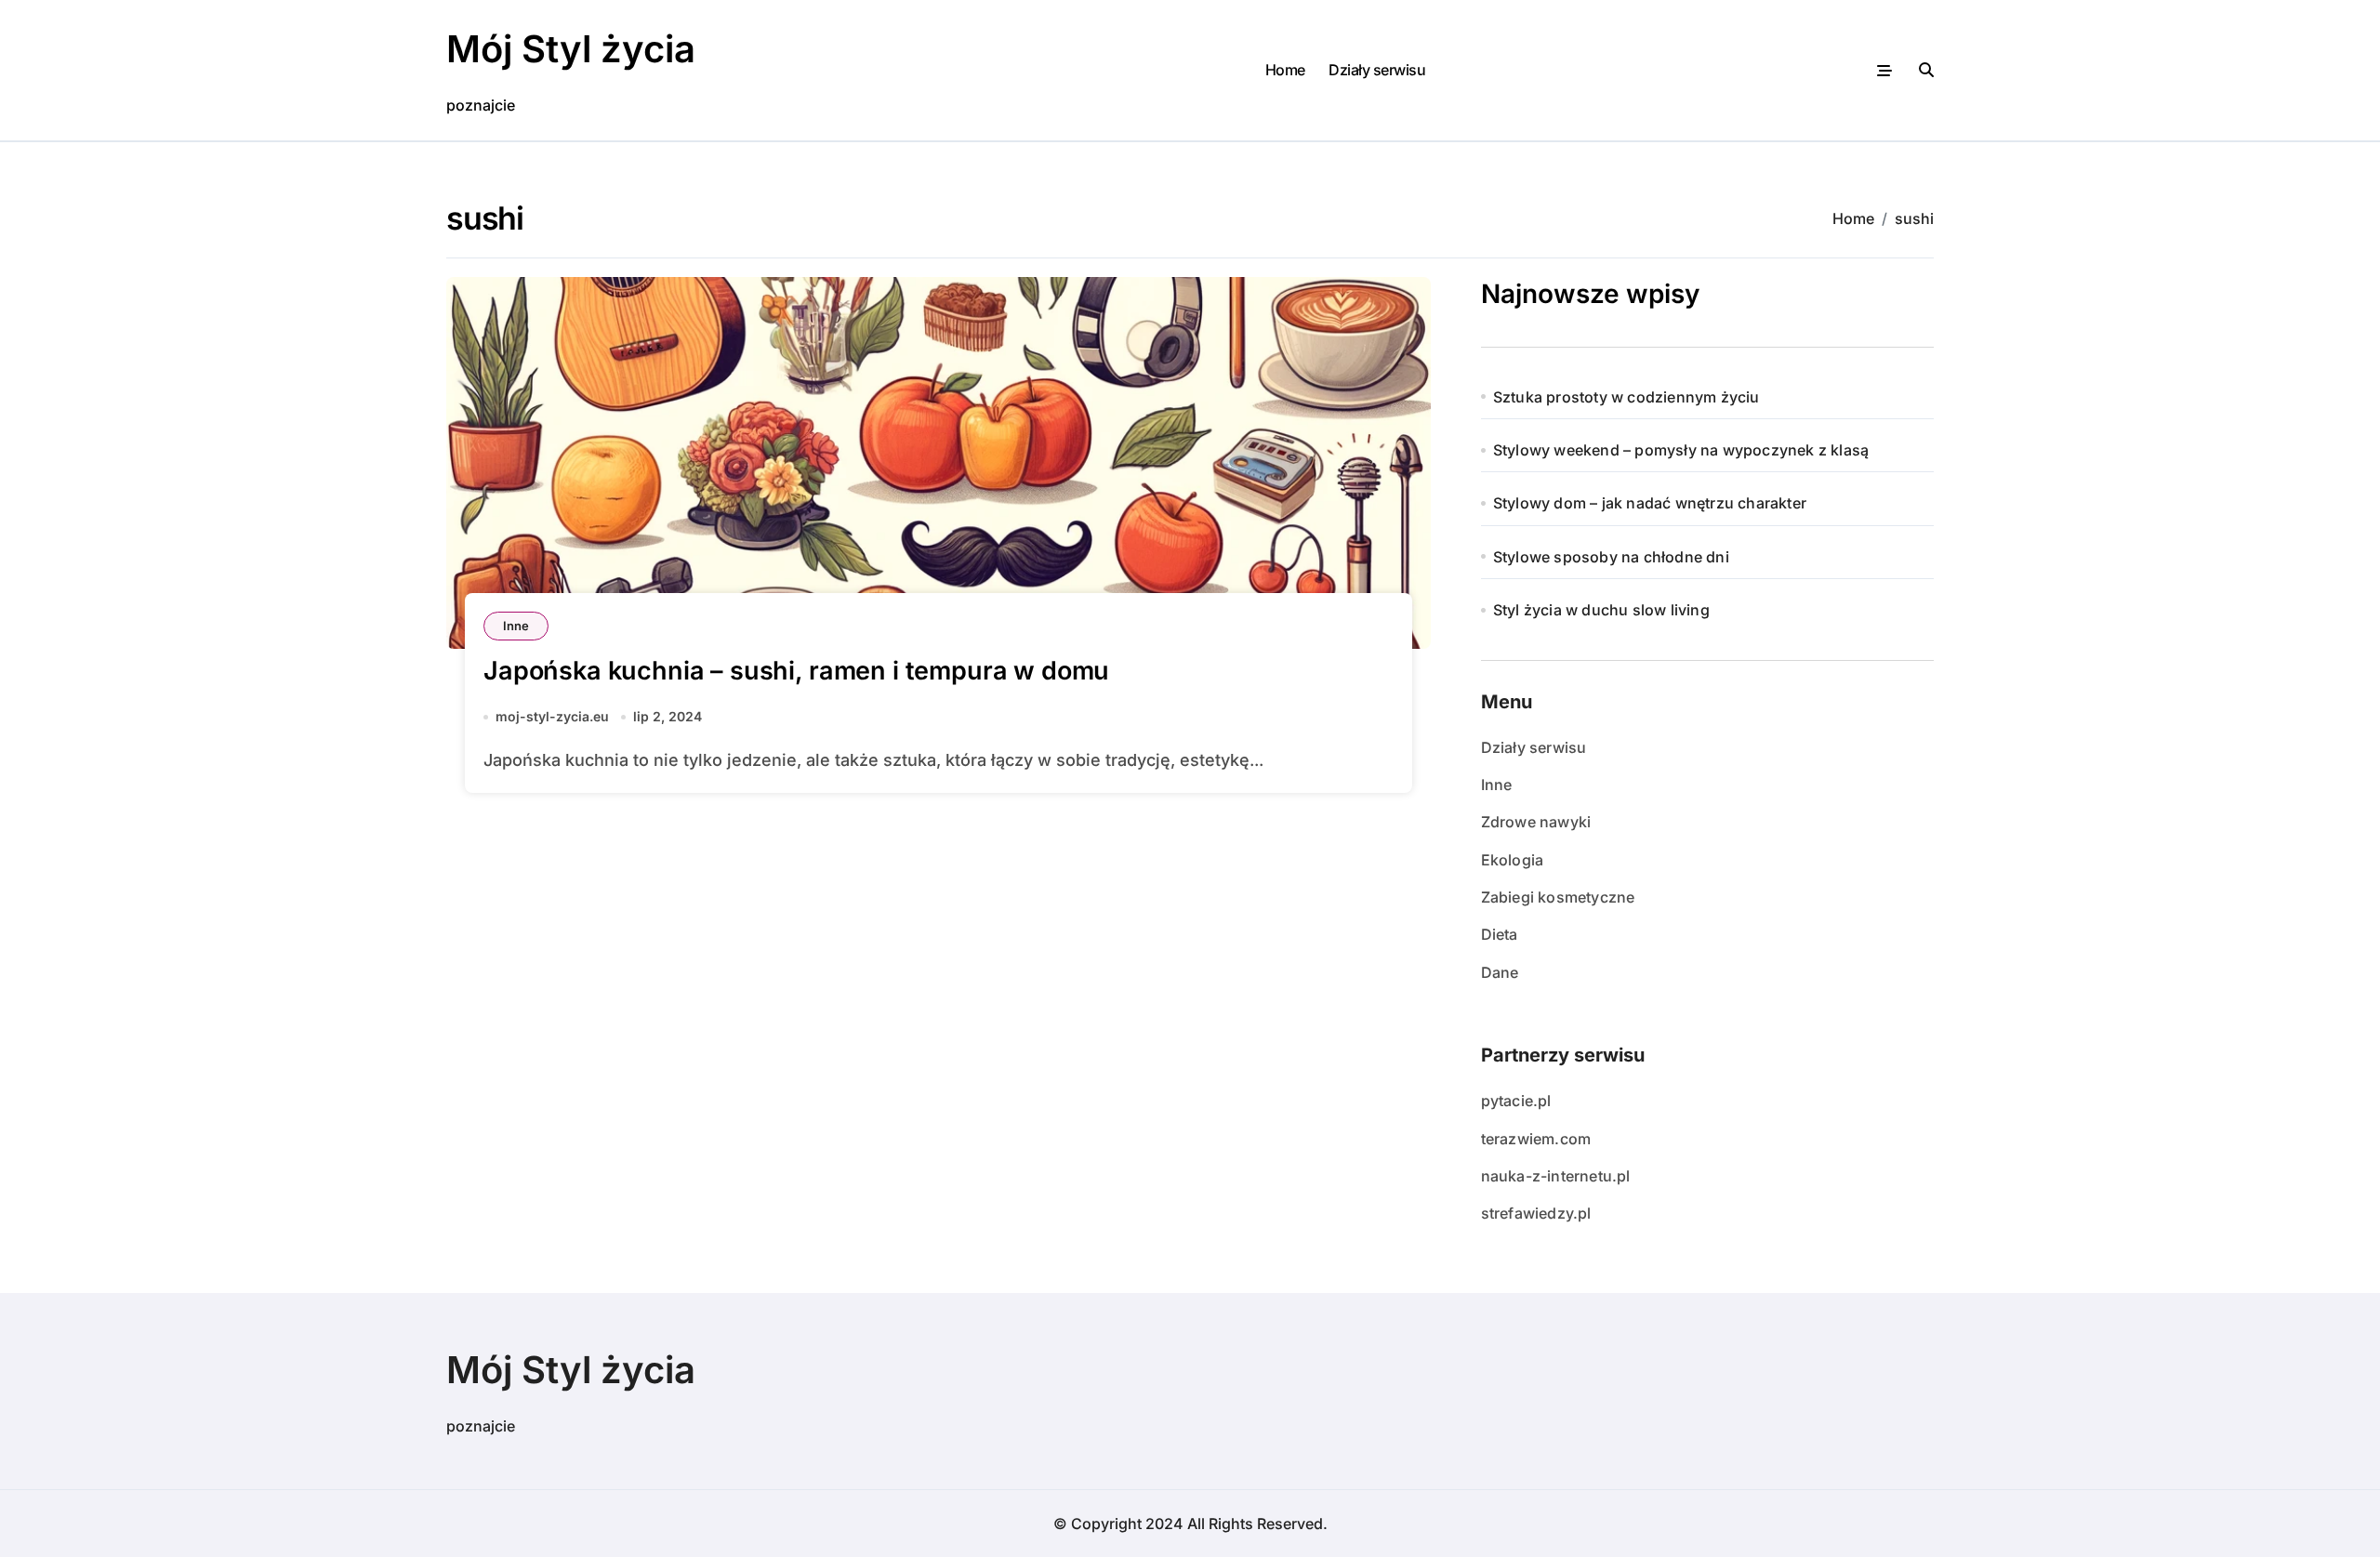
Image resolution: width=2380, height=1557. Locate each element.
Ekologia (1513, 860)
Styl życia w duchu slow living (1601, 610)
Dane (1500, 972)
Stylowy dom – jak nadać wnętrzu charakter (1650, 503)
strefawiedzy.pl (1536, 1213)
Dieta (1500, 934)
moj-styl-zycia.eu (552, 716)
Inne (516, 626)
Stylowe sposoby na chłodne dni (1611, 557)
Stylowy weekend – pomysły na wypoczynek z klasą (1681, 450)
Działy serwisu (1377, 70)
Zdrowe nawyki (1536, 822)
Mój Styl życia (571, 49)
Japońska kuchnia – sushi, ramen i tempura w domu (796, 671)
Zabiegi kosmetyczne (1558, 897)
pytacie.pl (1516, 1101)
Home (1285, 70)
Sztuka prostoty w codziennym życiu (1626, 397)
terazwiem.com (1536, 1139)
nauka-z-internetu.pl (1556, 1176)
